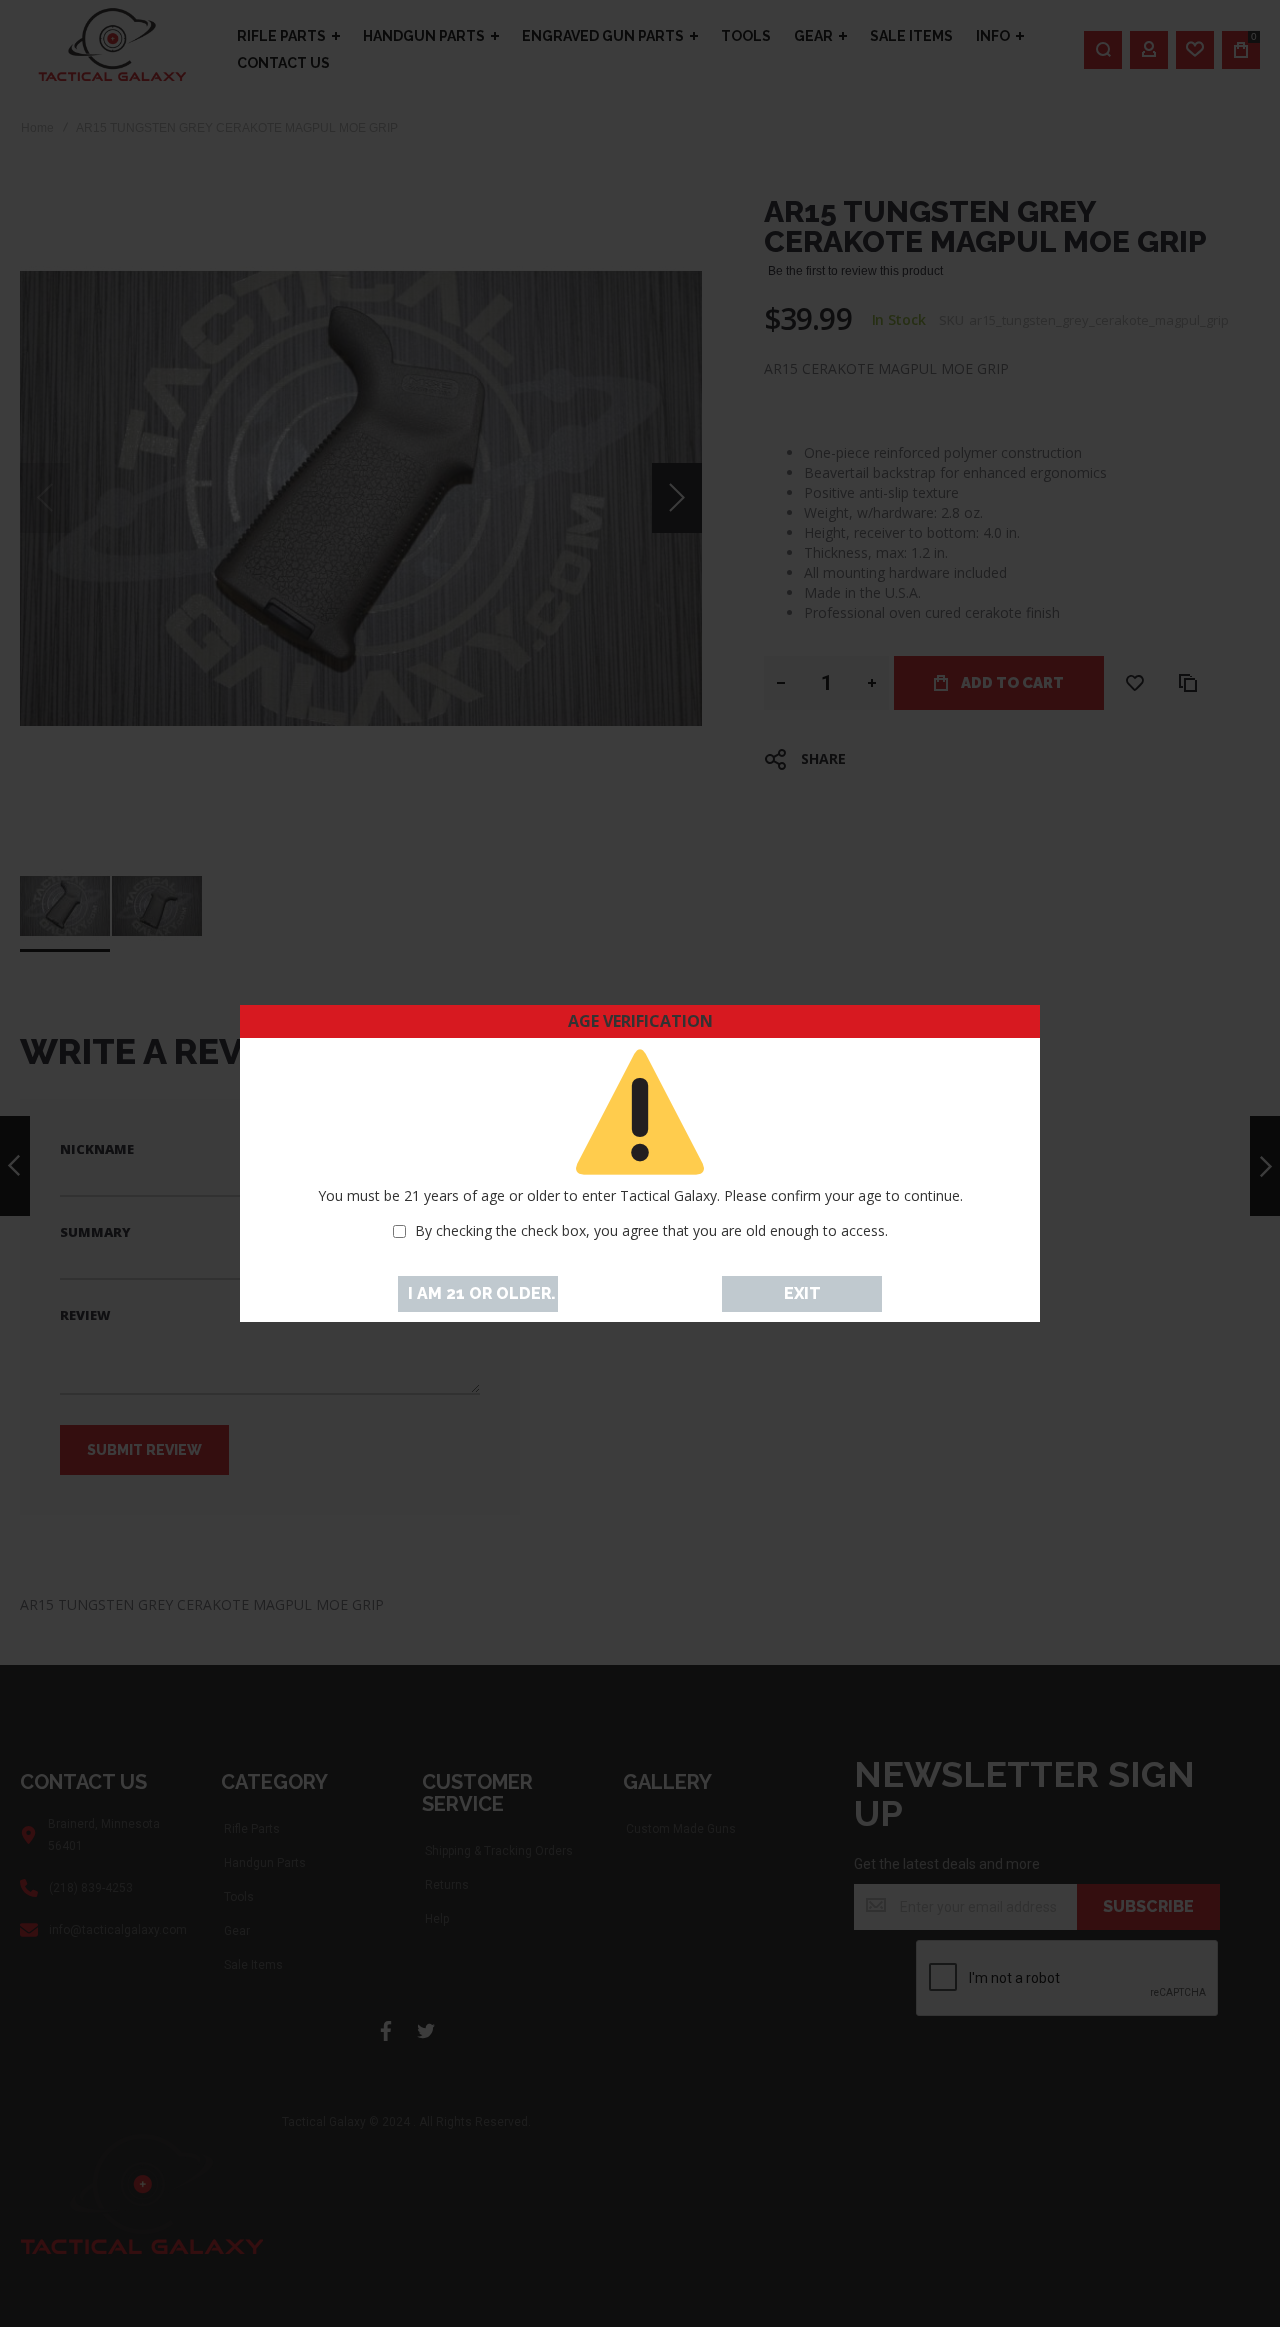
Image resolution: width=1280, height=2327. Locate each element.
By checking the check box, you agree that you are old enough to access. (651, 1230)
